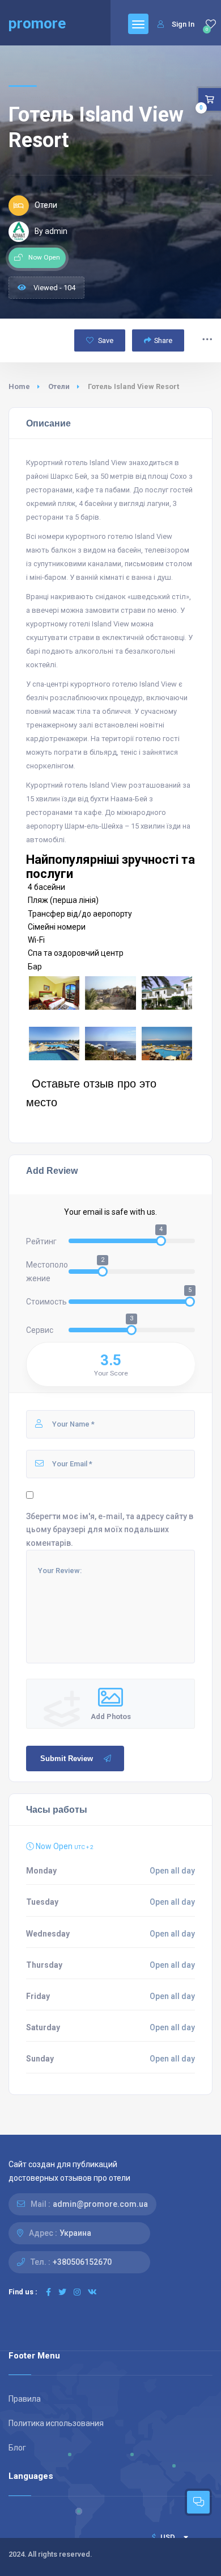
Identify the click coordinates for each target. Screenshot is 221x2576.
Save (105, 340)
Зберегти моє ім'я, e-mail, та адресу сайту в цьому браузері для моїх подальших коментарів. (110, 1529)
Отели (59, 386)
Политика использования (56, 2423)
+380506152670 (82, 2262)
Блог (17, 2448)
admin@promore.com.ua (100, 2204)
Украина (75, 2233)
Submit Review (67, 1759)
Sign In (183, 24)
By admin (51, 231)
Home (19, 386)
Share (163, 340)
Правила (25, 2399)
